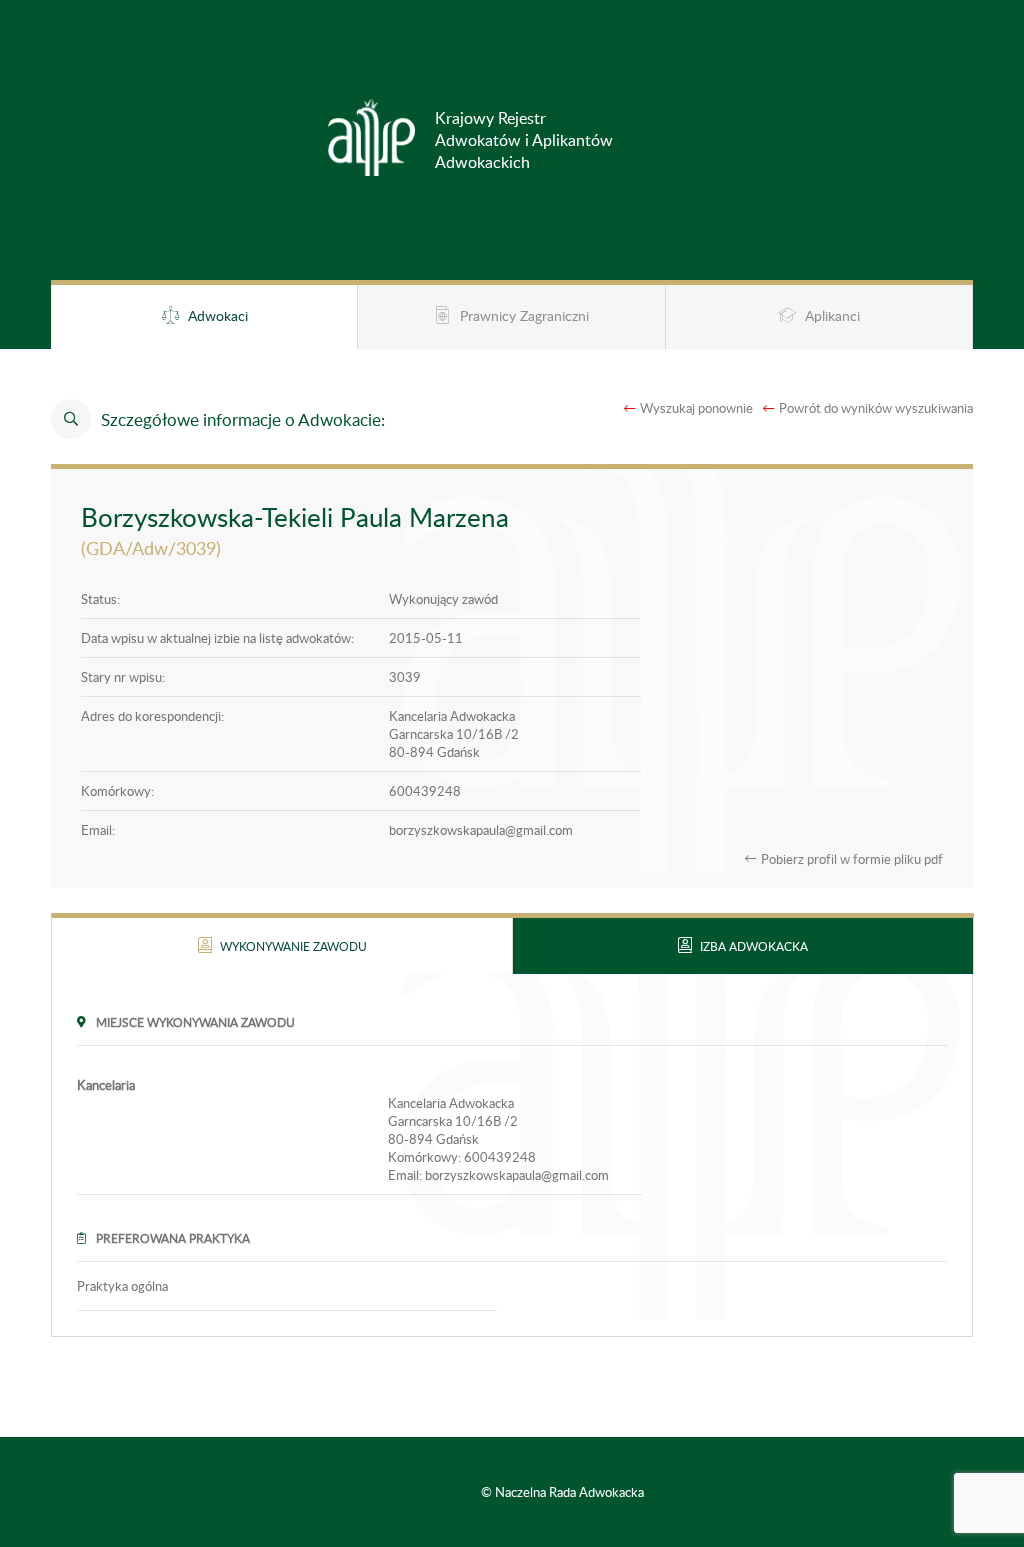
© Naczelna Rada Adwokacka (562, 1492)
